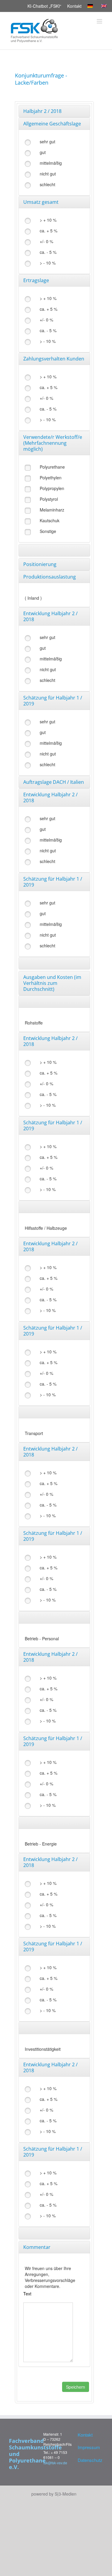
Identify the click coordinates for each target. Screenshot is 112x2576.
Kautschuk (50, 520)
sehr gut (47, 142)
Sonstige (48, 531)
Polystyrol (49, 499)
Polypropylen (52, 488)
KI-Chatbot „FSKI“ (44, 6)
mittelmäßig (51, 163)
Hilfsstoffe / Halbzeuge (46, 1228)
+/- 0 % (46, 241)
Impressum (89, 2447)
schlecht (47, 184)
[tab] (54, 111)
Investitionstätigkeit (43, 2049)
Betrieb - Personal (42, 1638)
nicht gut (48, 174)
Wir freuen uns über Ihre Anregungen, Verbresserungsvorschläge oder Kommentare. (50, 2277)
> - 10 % (48, 263)
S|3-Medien (66, 2494)
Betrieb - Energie (41, 1844)
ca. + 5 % (49, 231)
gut (43, 152)
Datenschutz (89, 2460)
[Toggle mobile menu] (100, 21)
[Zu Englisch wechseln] (105, 6)
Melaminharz (52, 510)
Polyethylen (51, 478)
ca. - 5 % (48, 252)
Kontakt (74, 6)
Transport (34, 1433)
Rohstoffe (34, 1023)
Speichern (76, 2387)
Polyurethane (52, 467)
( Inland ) (33, 598)
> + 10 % (48, 220)
